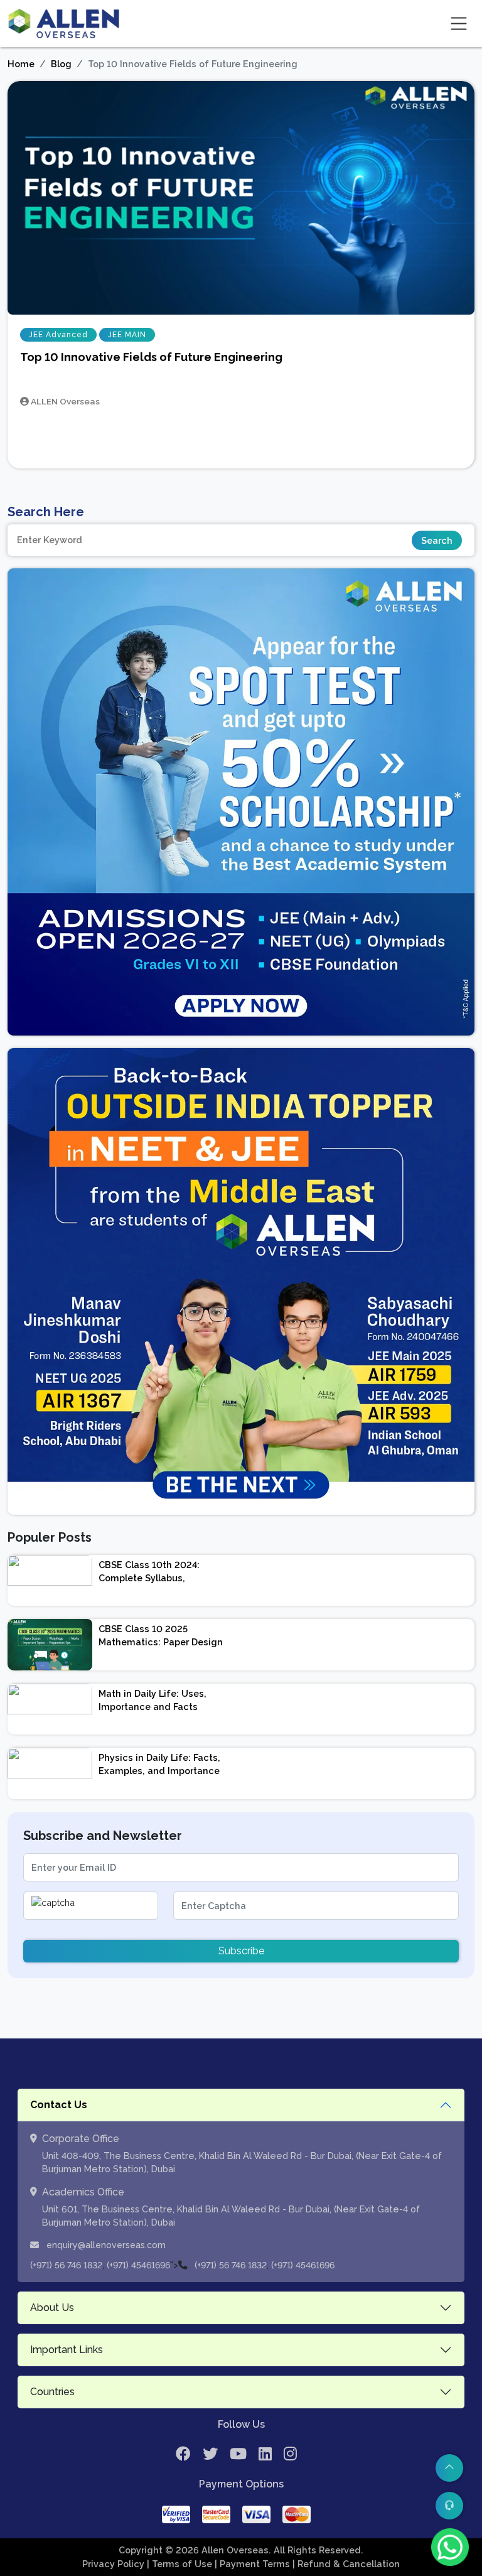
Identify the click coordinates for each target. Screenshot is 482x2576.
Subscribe (241, 1951)
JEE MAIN (127, 335)
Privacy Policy (115, 2564)
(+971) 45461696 (138, 2265)
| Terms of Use (181, 2564)
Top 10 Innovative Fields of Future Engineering (151, 357)
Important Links (67, 2350)
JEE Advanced (58, 335)
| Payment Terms (254, 2564)
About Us (52, 2308)
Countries (52, 2392)
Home (21, 64)
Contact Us (59, 2105)
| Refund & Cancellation (346, 2564)
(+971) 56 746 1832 (66, 2265)
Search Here (46, 512)
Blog (61, 64)
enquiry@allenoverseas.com (105, 2245)
